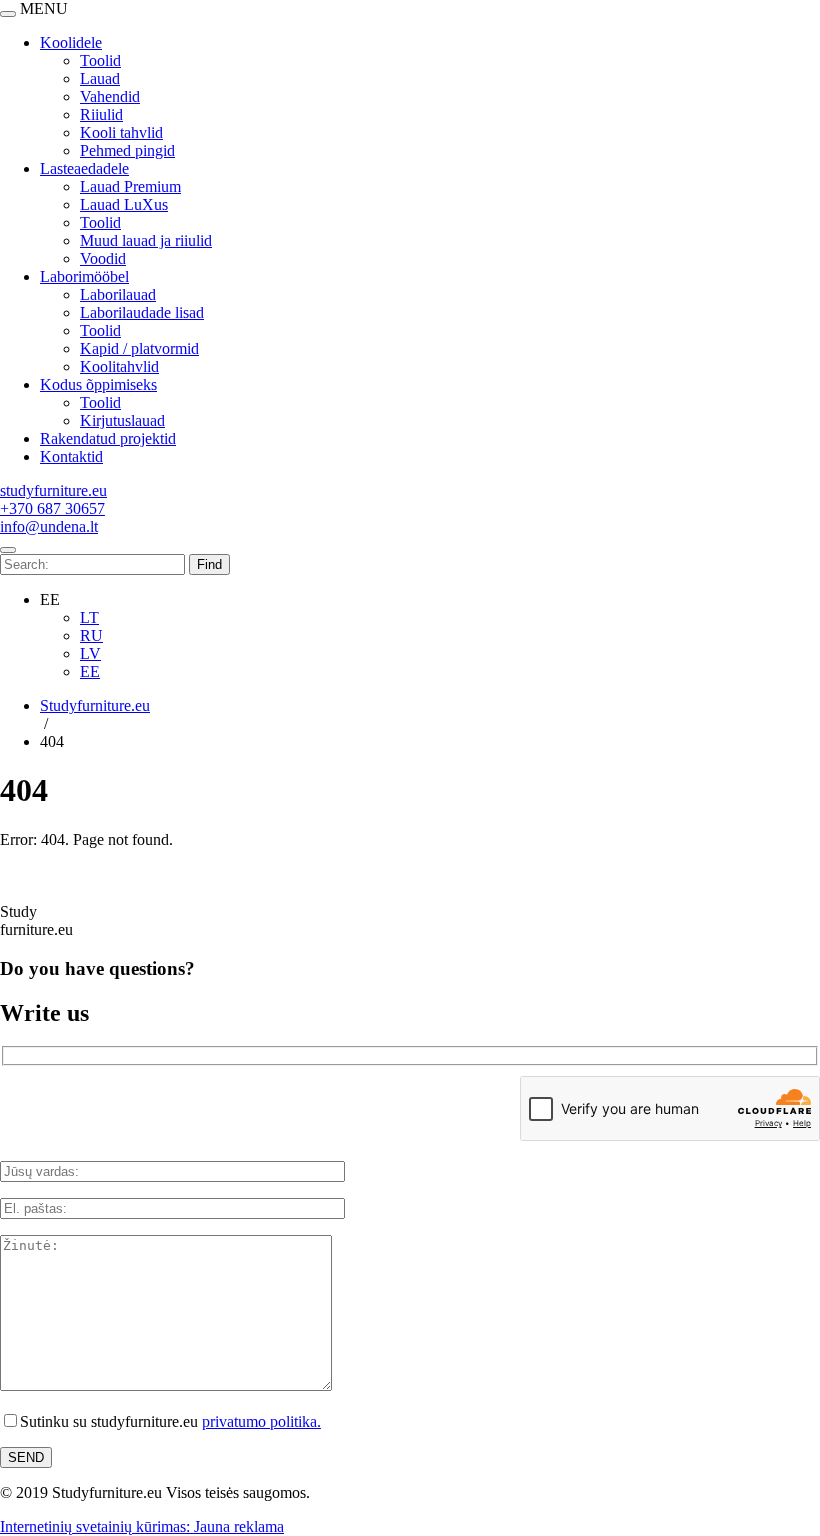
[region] (410, 241)
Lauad (100, 78)
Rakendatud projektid (108, 438)
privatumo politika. (261, 1421)
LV (90, 653)
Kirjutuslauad (122, 420)
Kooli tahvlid (121, 132)
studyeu (53, 490)
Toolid (100, 60)
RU (91, 635)
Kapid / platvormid (139, 348)
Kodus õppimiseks (98, 384)
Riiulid (101, 114)
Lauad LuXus (124, 204)
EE (90, 671)
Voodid (103, 258)
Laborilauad (118, 294)
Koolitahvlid (119, 366)
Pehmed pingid (127, 150)
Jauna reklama (239, 1526)
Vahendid (110, 96)
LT (89, 617)
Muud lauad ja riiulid (146, 240)
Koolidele (71, 42)
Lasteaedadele (84, 168)
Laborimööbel (84, 276)
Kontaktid (71, 456)
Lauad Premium (130, 186)
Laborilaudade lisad (142, 312)
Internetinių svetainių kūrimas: (97, 1526)
